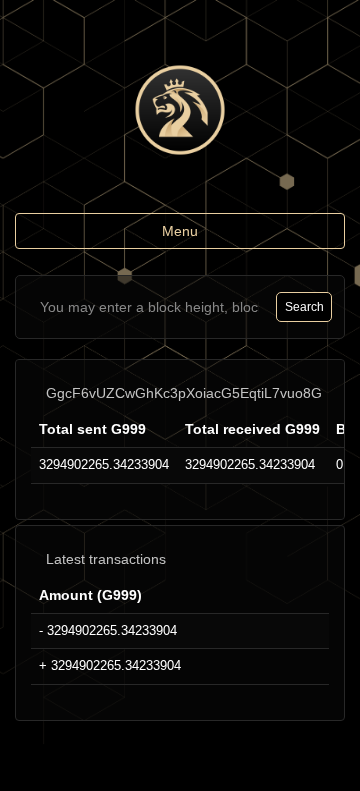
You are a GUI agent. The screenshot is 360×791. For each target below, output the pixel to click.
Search (304, 307)
